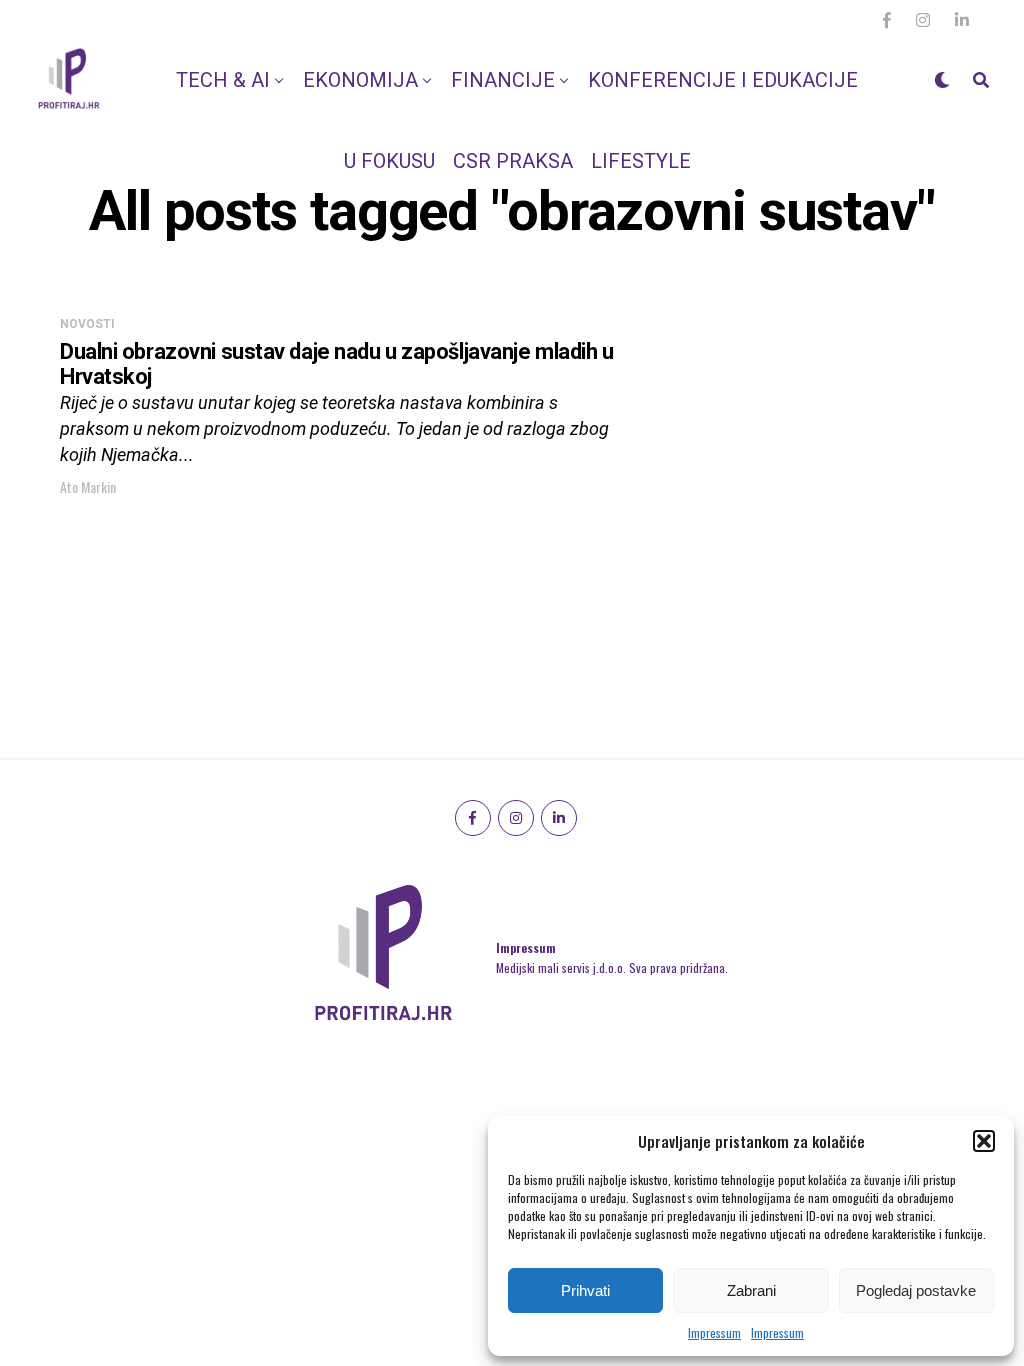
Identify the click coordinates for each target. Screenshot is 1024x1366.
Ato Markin (88, 486)
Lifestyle (641, 161)
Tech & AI (223, 80)
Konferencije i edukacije (723, 80)
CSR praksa (513, 161)
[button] (984, 1141)
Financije (503, 80)
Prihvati (585, 1290)
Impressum (714, 1332)
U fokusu (389, 161)
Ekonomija (360, 80)
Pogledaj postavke (916, 1290)
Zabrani (751, 1290)
